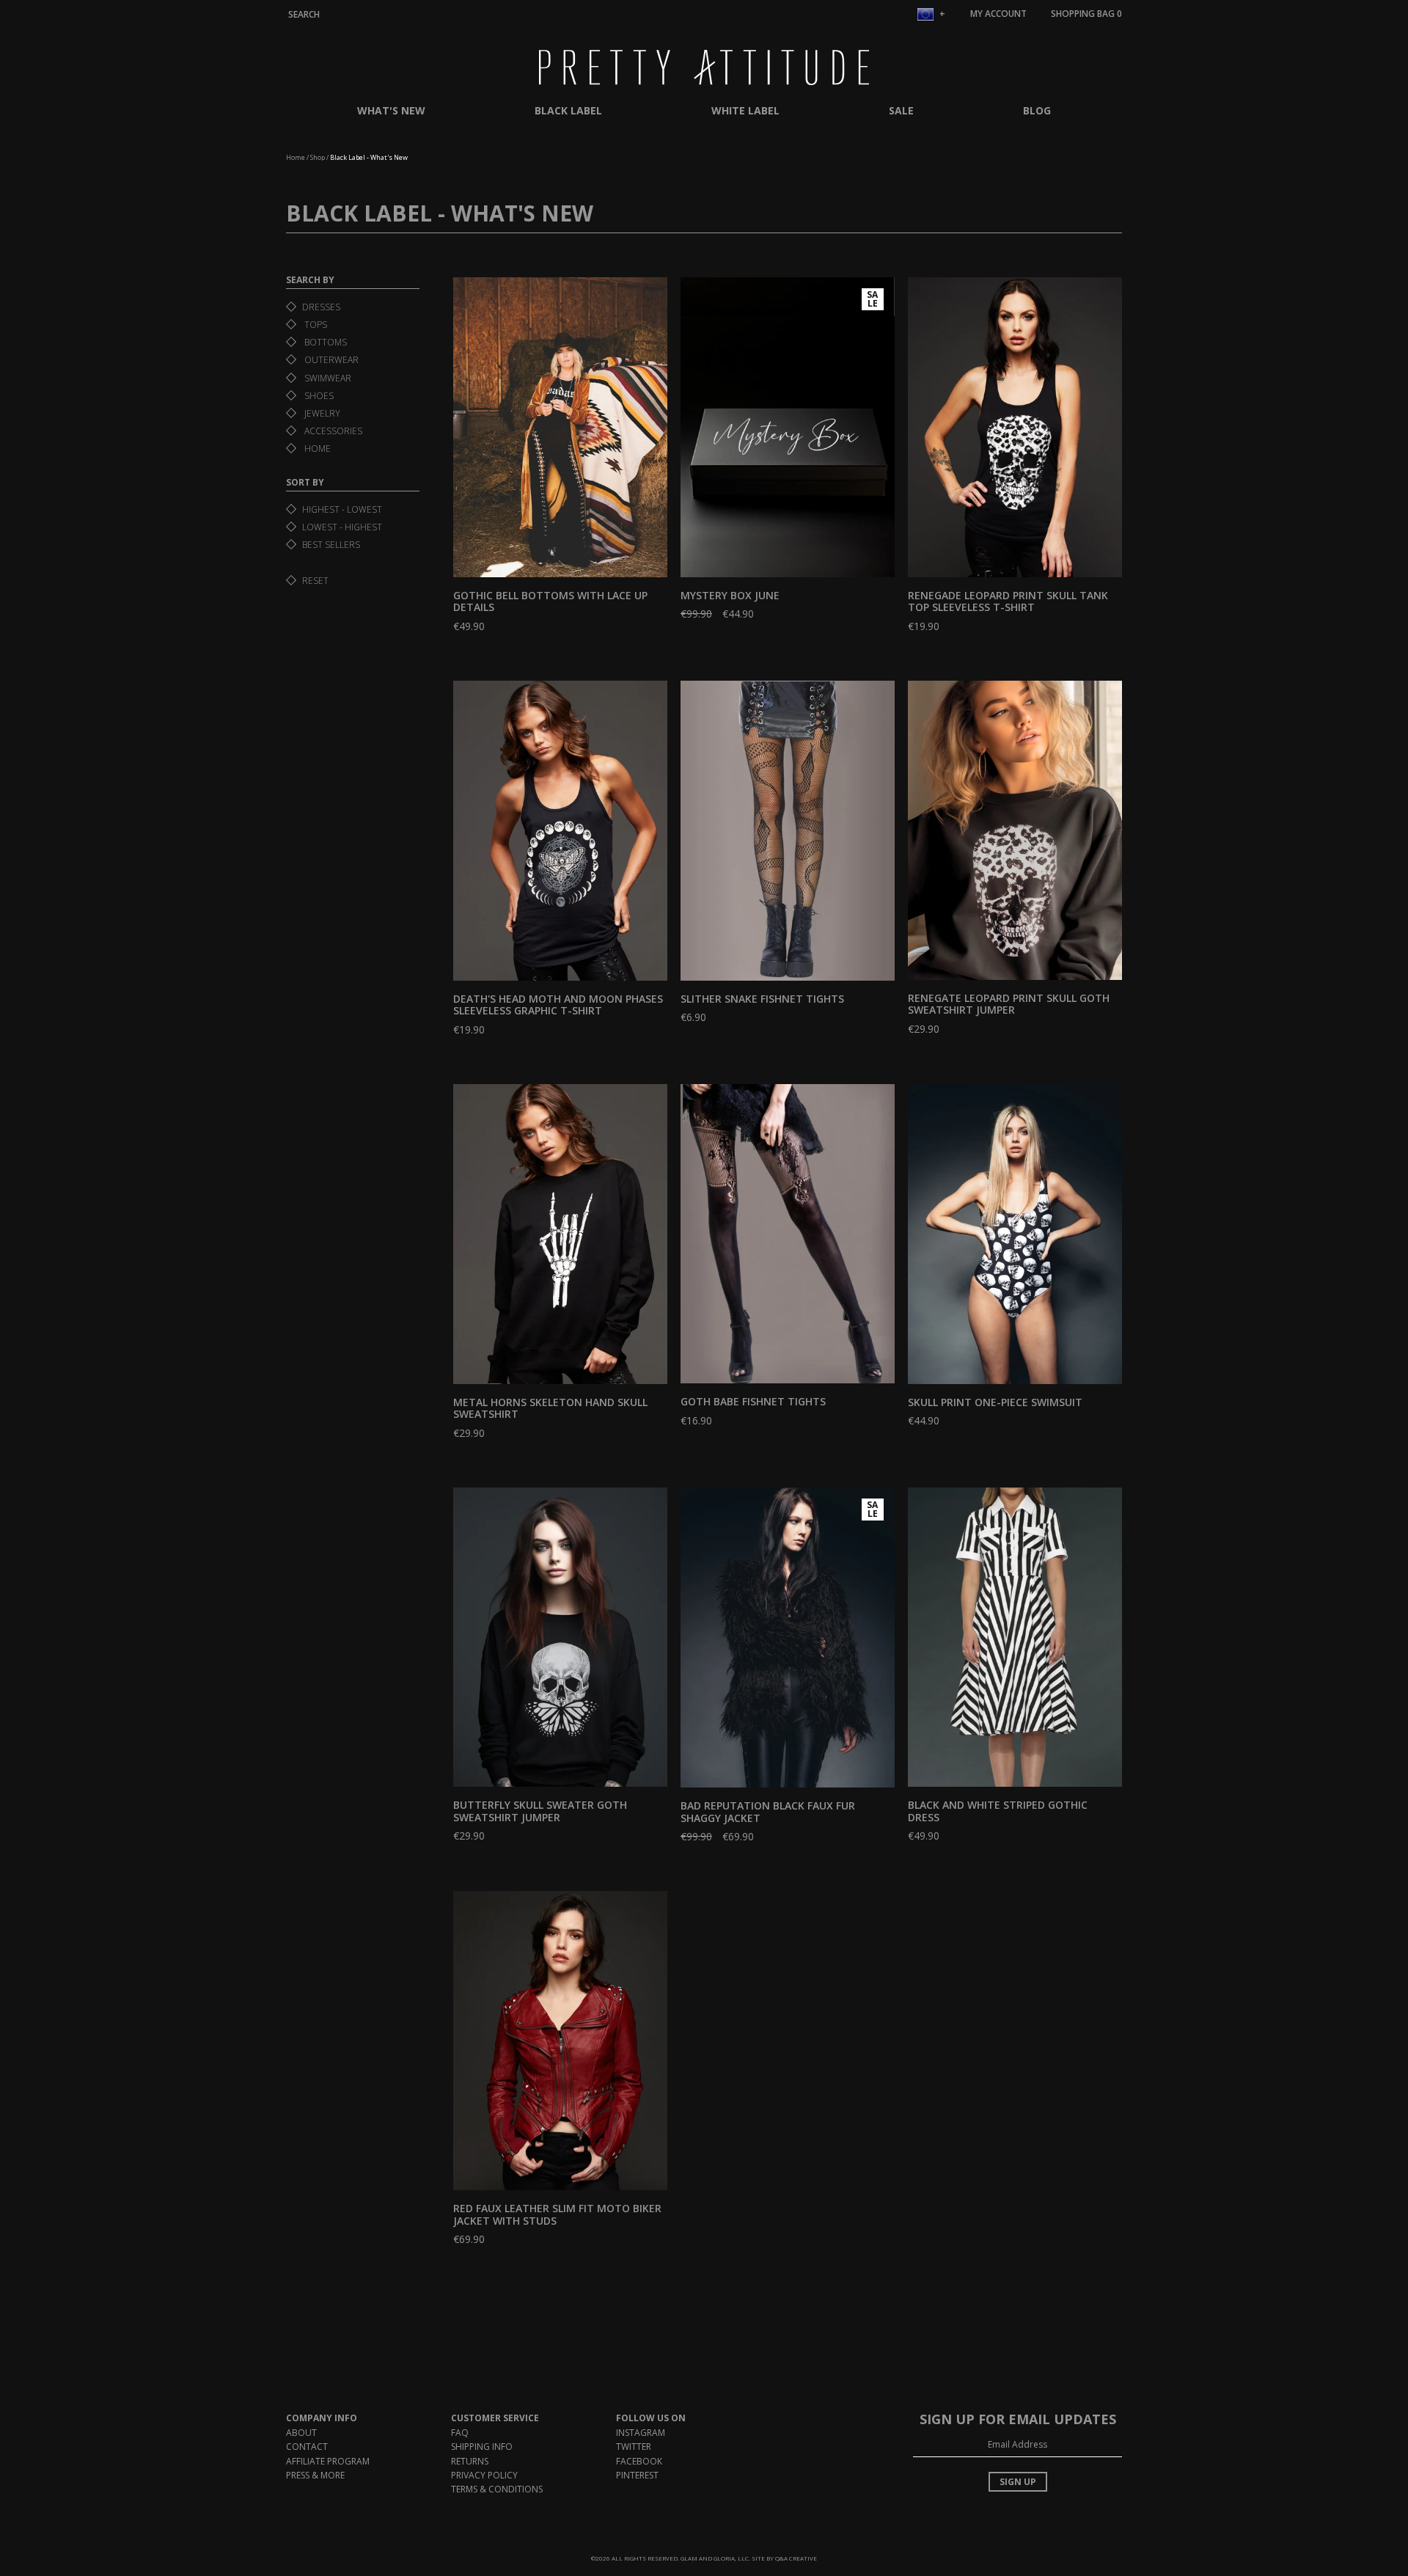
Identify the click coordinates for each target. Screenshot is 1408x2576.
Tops (315, 325)
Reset (315, 581)
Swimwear (327, 378)
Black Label (568, 110)
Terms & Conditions (497, 2489)
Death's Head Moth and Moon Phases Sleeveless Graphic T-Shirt (558, 1005)
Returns (470, 2461)
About (301, 2433)
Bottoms (324, 342)
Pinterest (637, 2475)
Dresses (321, 307)
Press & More (315, 2475)
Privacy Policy (484, 2475)
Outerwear (330, 360)
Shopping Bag (1086, 14)
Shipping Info (482, 2447)
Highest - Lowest (342, 509)
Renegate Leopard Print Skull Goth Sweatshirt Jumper (1009, 1004)
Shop (318, 157)
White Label (745, 110)
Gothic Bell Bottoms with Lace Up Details (550, 601)
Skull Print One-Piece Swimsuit (995, 1402)
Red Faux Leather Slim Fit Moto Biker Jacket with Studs (557, 2214)
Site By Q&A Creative (784, 2558)
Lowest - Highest (342, 527)
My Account (998, 14)
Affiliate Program (328, 2461)
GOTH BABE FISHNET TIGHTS (753, 1401)
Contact (307, 2447)
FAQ (460, 2433)
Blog (1037, 110)
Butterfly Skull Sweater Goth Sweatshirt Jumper (540, 1811)
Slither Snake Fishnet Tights (762, 999)
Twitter (634, 2447)
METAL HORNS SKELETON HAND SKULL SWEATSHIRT (550, 1408)
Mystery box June (730, 595)
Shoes (318, 396)
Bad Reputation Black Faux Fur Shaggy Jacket (768, 1812)
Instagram (641, 2433)
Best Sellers (331, 545)
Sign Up (1018, 2482)
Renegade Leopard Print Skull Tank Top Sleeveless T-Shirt (1008, 601)
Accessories (332, 431)
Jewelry (321, 413)
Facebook (639, 2461)
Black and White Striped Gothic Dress (998, 1811)
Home (296, 157)
